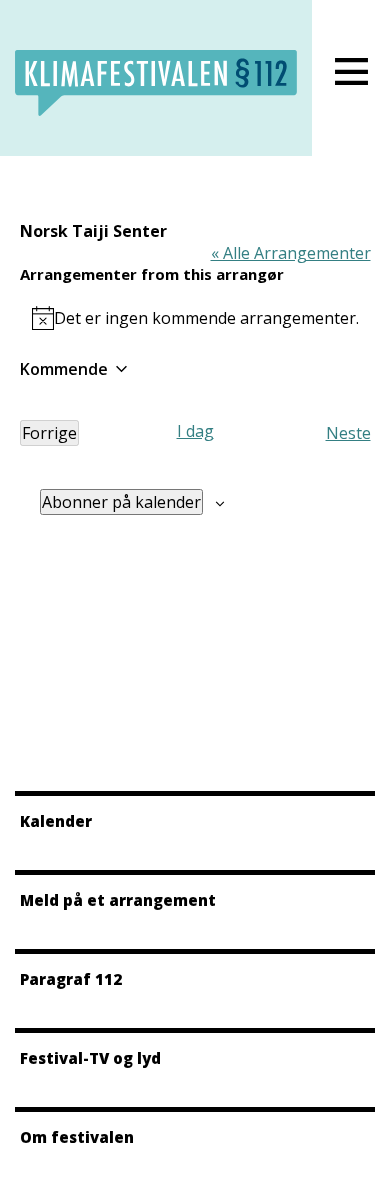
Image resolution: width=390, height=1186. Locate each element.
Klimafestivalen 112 (156, 83)
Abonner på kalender (121, 502)
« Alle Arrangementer (291, 253)
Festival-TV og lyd (90, 1058)
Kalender (56, 821)
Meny (351, 71)
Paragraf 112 (71, 979)
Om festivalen (77, 1137)
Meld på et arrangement (118, 900)
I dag (195, 431)
